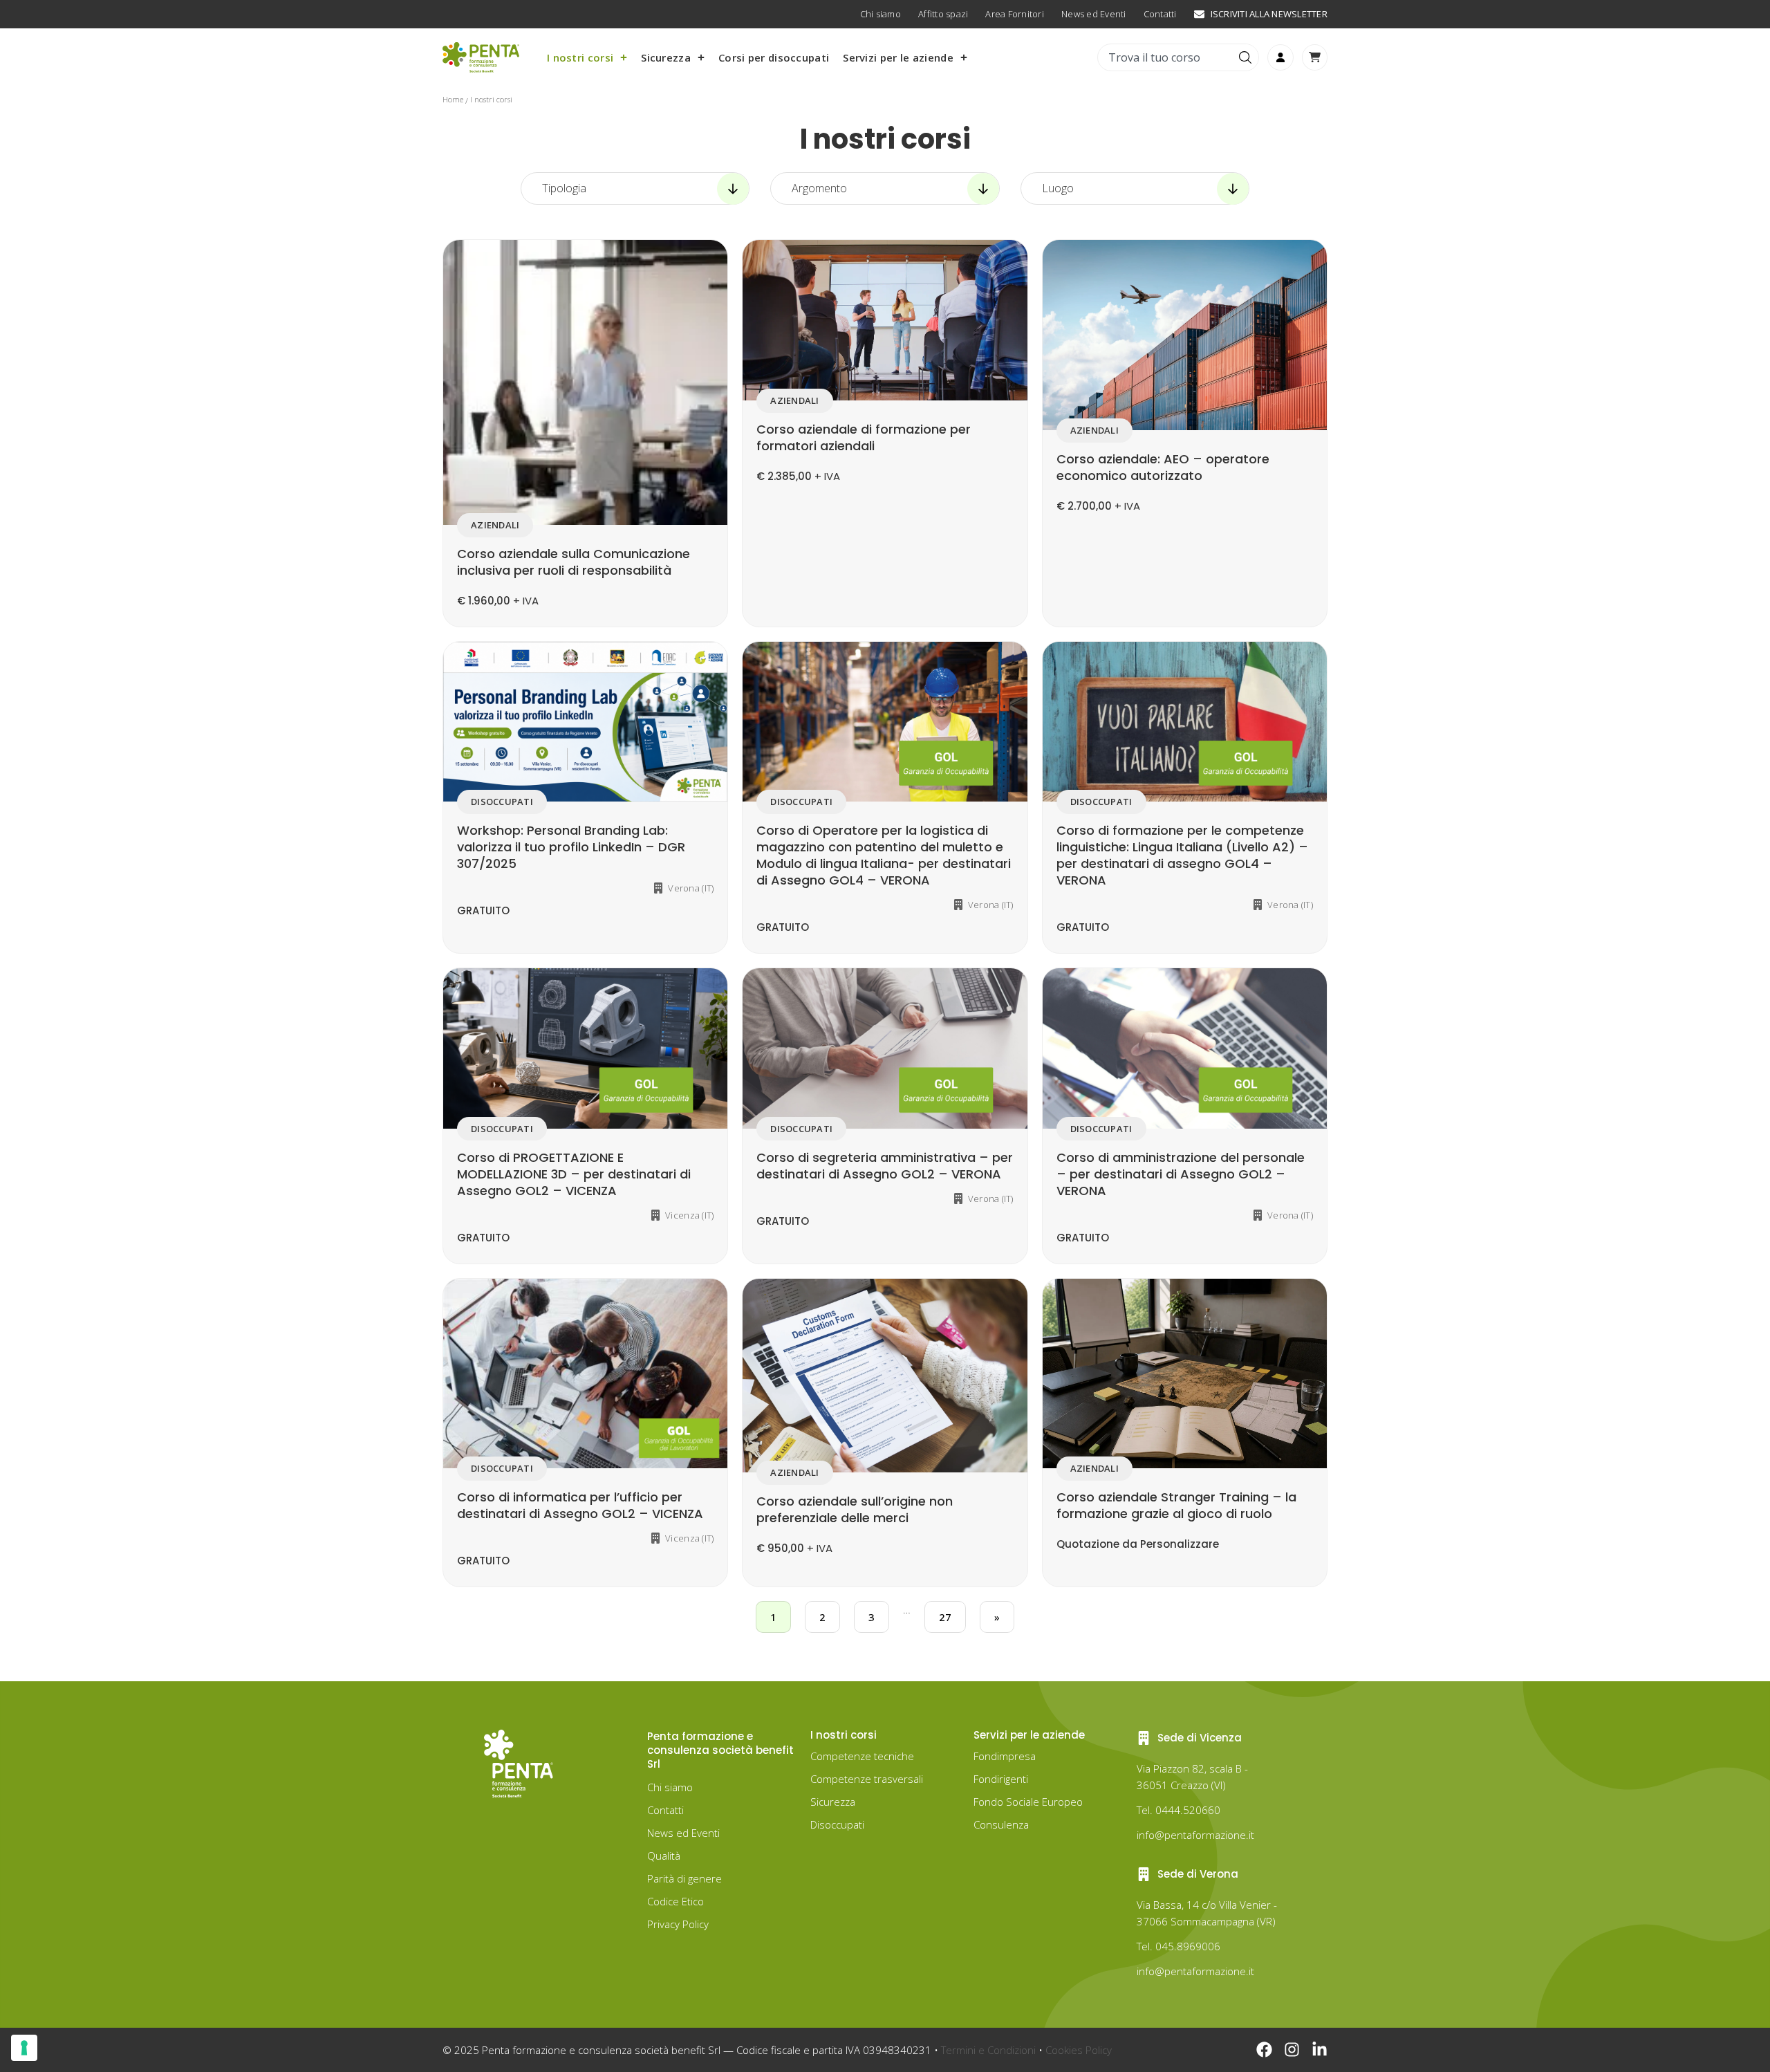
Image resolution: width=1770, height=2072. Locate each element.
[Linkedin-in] (1320, 2050)
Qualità (664, 1856)
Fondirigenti (1001, 1779)
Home (453, 99)
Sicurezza (666, 57)
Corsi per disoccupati (774, 57)
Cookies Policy (1079, 2050)
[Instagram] (1292, 2050)
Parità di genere (684, 1878)
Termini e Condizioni (988, 2050)
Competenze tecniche (862, 1756)
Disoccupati (837, 1824)
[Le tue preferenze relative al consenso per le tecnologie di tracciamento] (24, 2048)
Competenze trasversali (867, 1779)
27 (945, 1617)
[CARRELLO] (1315, 57)
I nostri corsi (580, 57)
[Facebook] (1264, 2050)
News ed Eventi (683, 1833)
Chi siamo (670, 1787)
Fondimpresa (1005, 1756)
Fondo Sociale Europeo (1028, 1802)
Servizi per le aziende (898, 57)
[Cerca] (1247, 57)
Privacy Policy (678, 1924)
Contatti (665, 1810)
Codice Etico (676, 1901)
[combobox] (1167, 57)
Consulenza (1001, 1824)
